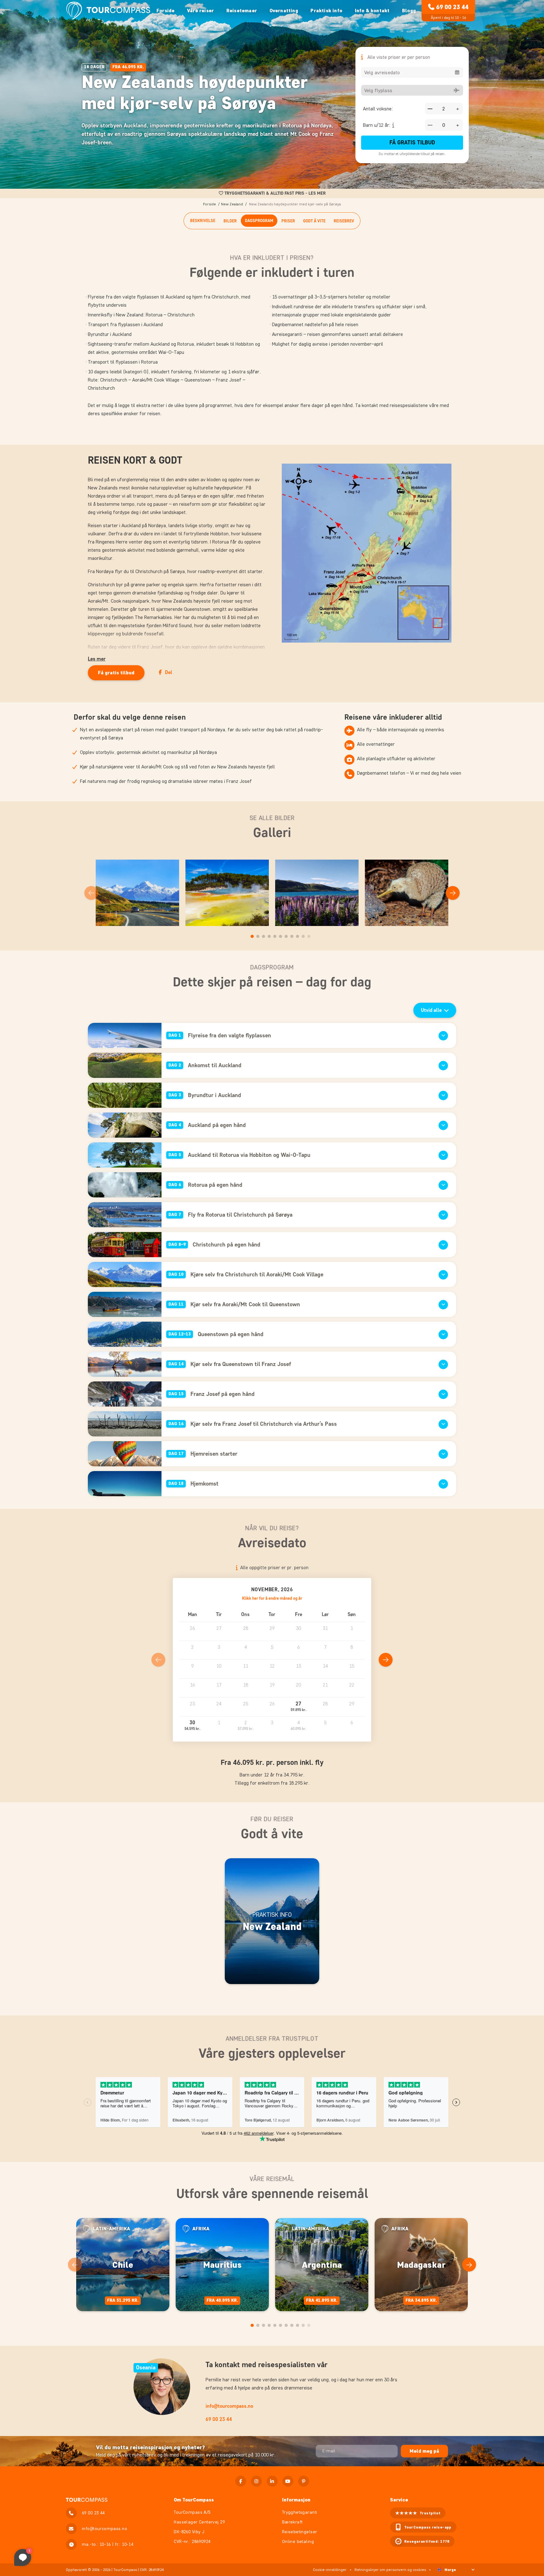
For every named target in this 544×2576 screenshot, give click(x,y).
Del (169, 672)
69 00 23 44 (452, 7)
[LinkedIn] (272, 2481)
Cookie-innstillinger (330, 2570)
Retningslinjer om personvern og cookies (390, 2570)
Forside (165, 11)
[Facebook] (241, 2481)
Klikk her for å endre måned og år (272, 1598)
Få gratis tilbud (412, 142)
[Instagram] (256, 2481)
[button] (298, 1707)
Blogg (409, 11)
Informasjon (296, 2500)
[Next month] (386, 1660)
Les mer (97, 659)
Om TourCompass (194, 2500)
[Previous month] (158, 1660)
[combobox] (412, 72)
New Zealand (232, 204)
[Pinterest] (304, 2481)
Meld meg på (424, 2451)
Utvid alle (431, 1010)
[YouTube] (288, 2481)
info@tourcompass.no (229, 2406)
